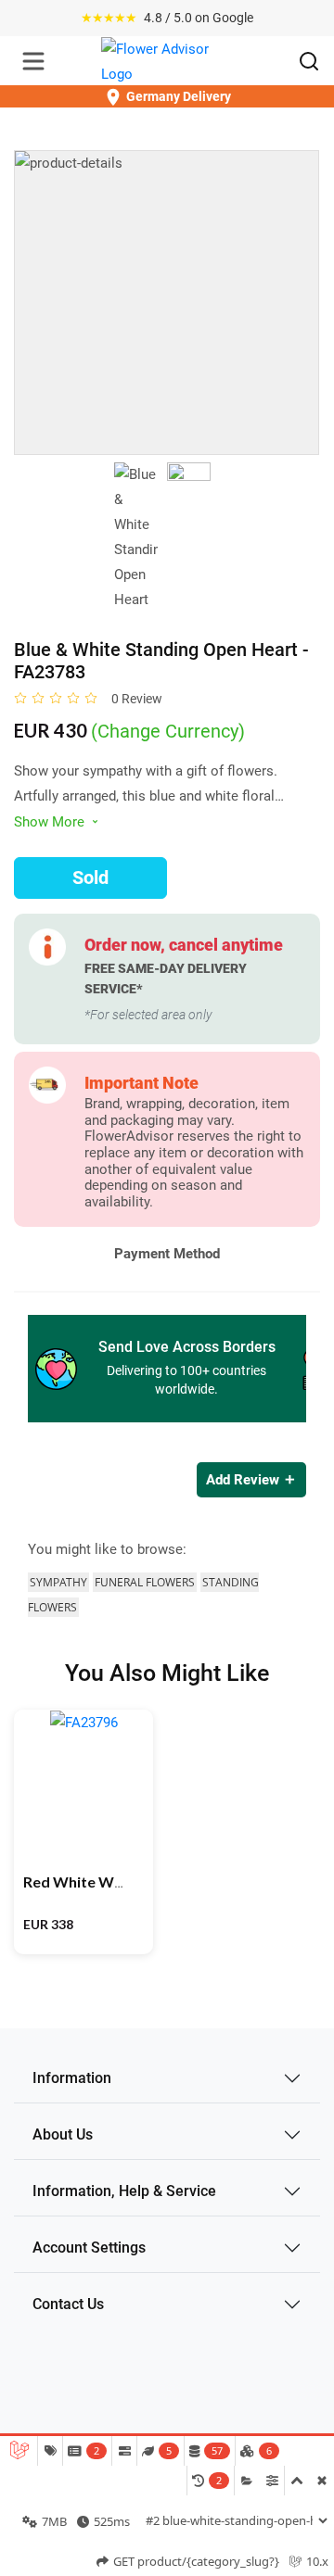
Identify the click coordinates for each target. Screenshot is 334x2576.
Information (72, 2078)
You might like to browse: (107, 1549)
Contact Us (68, 2304)
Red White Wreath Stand (109, 1881)
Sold (90, 878)
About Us (63, 2134)
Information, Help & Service (124, 2191)
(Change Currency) (168, 731)
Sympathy (58, 1582)
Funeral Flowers (145, 1582)
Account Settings (89, 2248)
